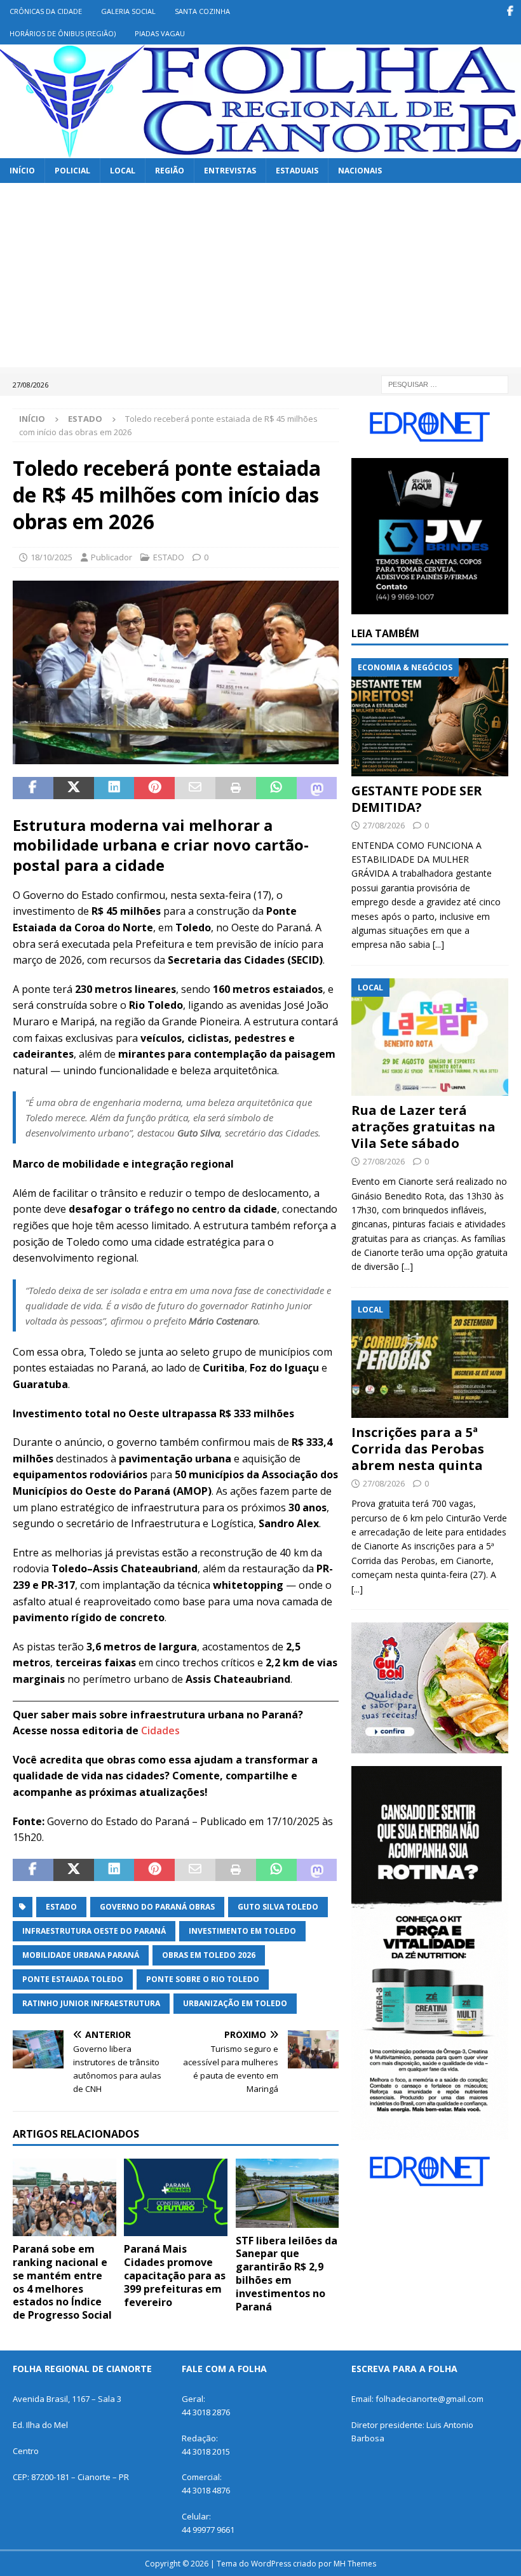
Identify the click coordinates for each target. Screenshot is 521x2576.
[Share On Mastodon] (317, 788)
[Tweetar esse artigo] (74, 788)
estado (61, 1907)
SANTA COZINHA (202, 11)
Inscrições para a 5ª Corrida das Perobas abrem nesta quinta (418, 1449)
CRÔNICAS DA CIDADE (46, 11)
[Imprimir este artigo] (236, 788)
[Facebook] (510, 11)
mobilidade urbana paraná (81, 1955)
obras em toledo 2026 (209, 1955)
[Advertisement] (260, 278)
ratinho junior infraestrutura (91, 2003)
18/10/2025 (51, 557)
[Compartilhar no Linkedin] (114, 788)
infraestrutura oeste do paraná (94, 1931)
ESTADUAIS (297, 171)
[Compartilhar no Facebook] (33, 788)
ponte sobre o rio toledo (203, 1979)
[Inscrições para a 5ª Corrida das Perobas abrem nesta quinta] (430, 1359)
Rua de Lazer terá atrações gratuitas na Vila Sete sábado (423, 1127)
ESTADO (169, 557)
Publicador (112, 557)
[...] (438, 944)
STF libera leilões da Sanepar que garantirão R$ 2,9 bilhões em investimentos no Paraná (287, 2274)
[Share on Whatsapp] (276, 788)
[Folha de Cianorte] (260, 150)
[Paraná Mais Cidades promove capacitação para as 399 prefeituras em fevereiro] (176, 2197)
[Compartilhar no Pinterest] (154, 788)
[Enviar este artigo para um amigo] (195, 788)
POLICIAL (72, 171)
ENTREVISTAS (230, 171)
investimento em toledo (242, 1931)
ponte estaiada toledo (73, 1979)
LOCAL (123, 171)
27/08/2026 (384, 825)
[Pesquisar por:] (445, 383)
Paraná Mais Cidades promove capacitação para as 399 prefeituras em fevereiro (175, 2275)
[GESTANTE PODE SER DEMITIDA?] (430, 717)
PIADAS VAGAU (160, 33)
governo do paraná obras (157, 1907)
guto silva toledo (278, 1907)
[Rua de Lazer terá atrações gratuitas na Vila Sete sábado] (430, 1037)
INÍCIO (22, 171)
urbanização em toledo (235, 2003)
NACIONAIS (360, 171)
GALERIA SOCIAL (128, 11)
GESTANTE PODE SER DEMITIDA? (417, 799)
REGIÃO (170, 171)
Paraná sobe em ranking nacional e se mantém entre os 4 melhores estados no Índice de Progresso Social (62, 2282)
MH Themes (355, 2564)
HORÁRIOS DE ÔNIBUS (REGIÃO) (63, 33)
